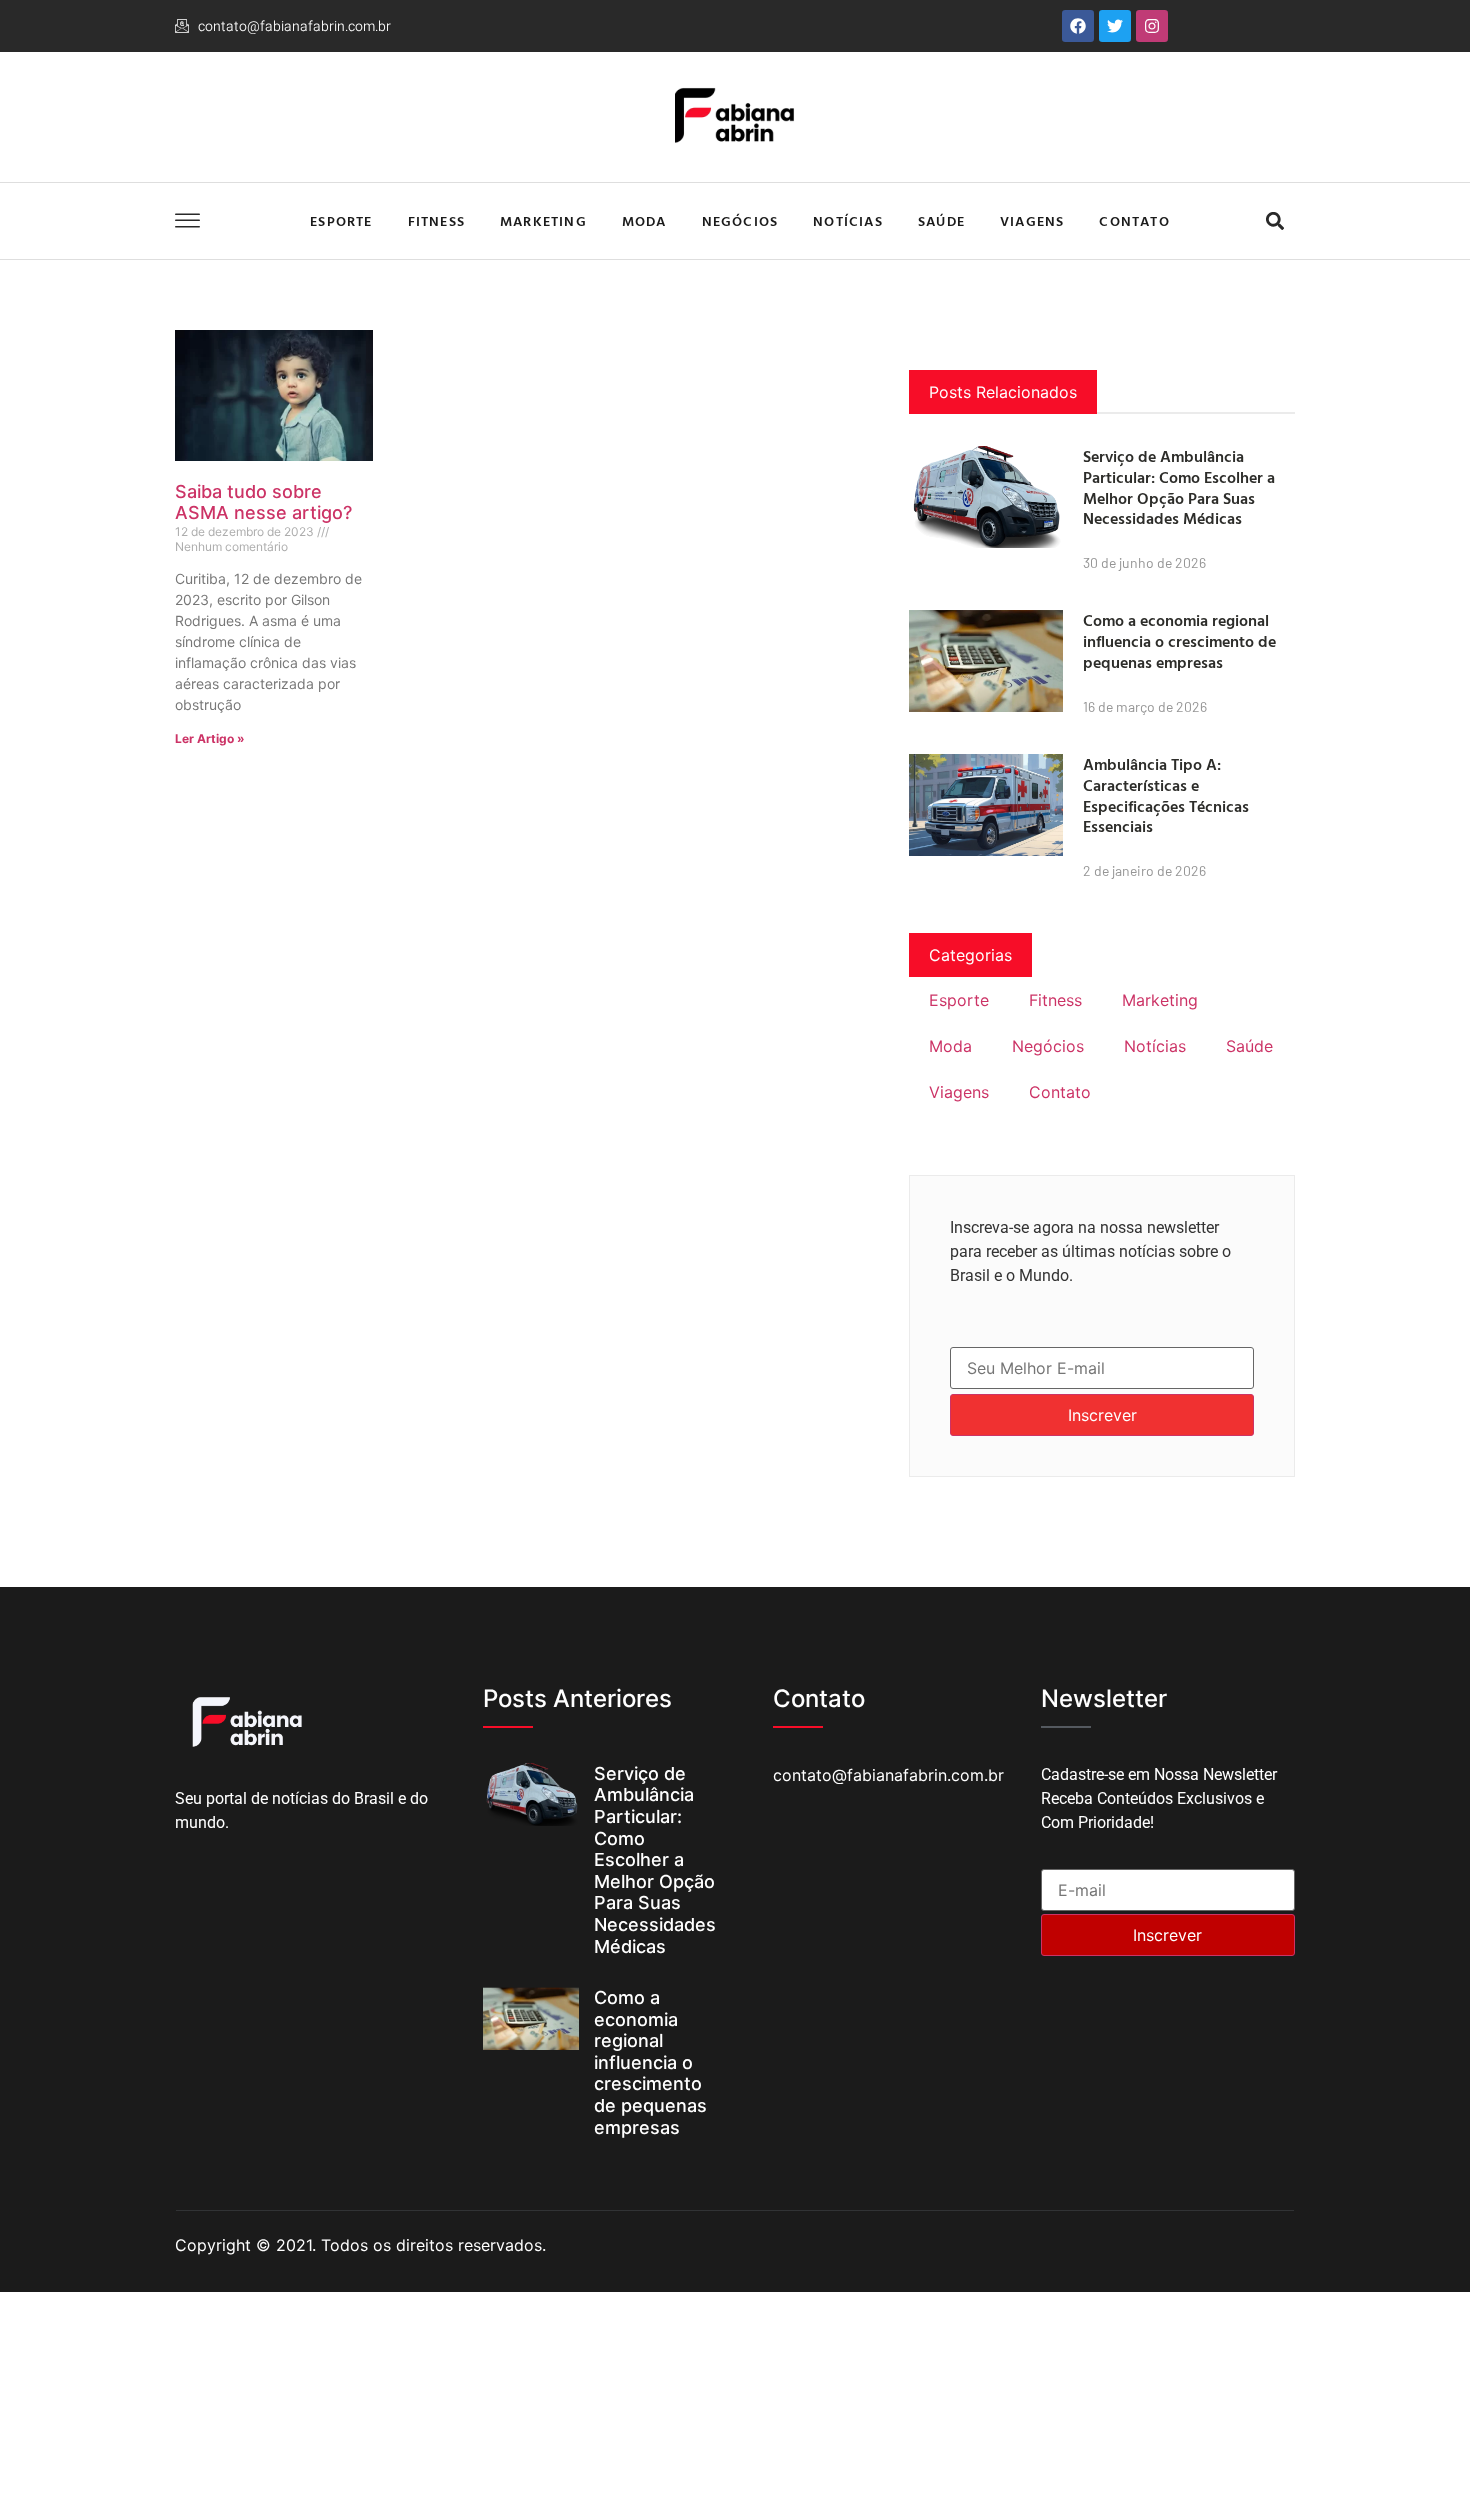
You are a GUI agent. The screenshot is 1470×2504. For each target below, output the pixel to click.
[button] (1274, 221)
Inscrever (1102, 1415)
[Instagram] (1152, 26)
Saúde (941, 220)
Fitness (436, 220)
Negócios (740, 220)
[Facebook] (1078, 26)
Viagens (1032, 220)
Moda (644, 220)
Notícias (848, 220)
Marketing (543, 220)
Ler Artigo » (210, 738)
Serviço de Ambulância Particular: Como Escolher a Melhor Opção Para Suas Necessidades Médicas (1179, 487)
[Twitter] (1115, 26)
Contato (1134, 220)
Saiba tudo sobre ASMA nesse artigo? (263, 502)
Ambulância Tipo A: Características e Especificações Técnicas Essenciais (1166, 795)
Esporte (341, 220)
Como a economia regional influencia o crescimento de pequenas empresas (1179, 641)
